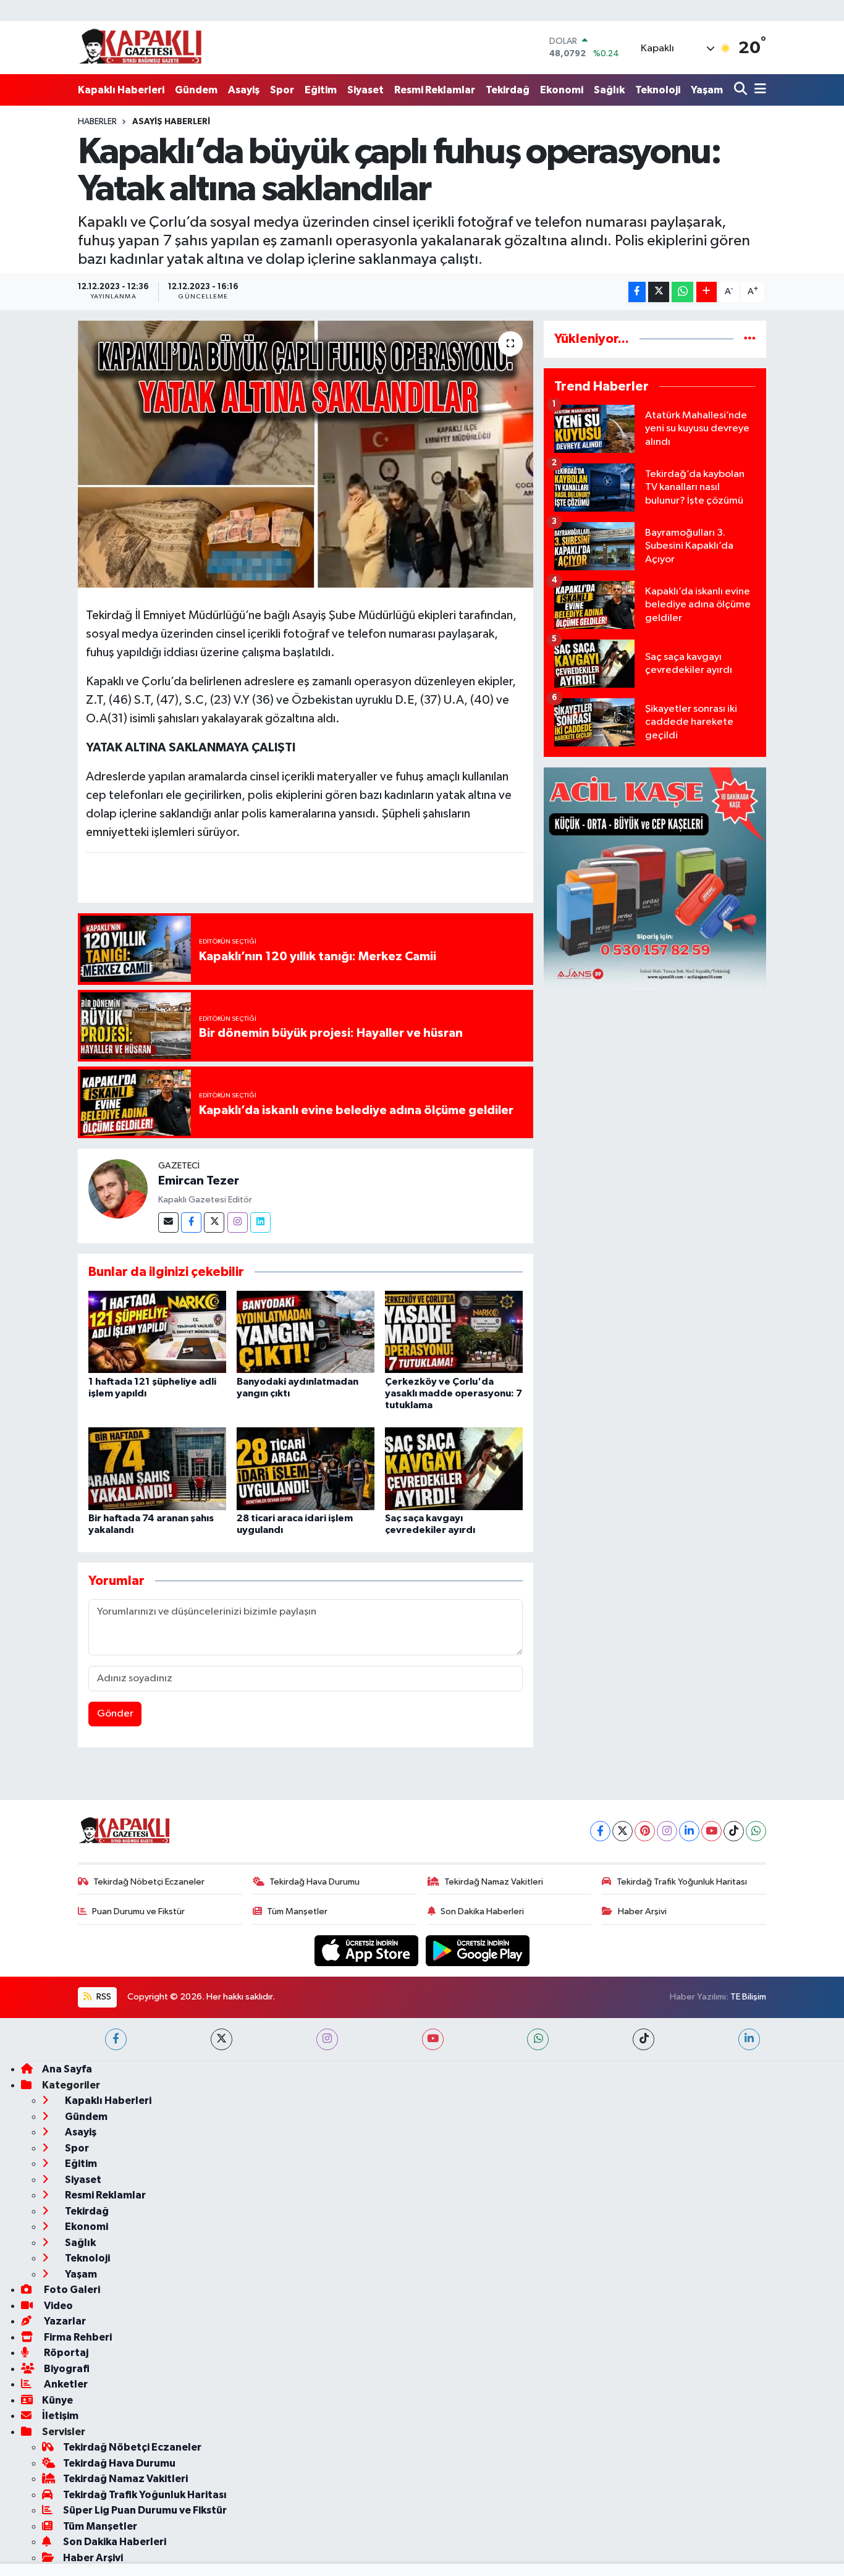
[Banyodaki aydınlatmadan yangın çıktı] (306, 1331)
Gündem (196, 90)
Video (57, 2306)
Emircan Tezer (199, 1181)
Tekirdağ (508, 90)
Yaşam (707, 90)
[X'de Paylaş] (659, 292)
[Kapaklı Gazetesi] (140, 47)
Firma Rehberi (77, 2337)
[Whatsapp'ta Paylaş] (682, 292)
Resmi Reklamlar (435, 90)
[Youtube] (711, 1831)
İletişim (60, 2416)
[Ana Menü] (758, 90)
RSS (103, 1997)
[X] (622, 1831)
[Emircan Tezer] (118, 1189)
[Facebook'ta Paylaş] (637, 292)
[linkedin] (749, 2039)
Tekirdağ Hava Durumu (314, 1882)
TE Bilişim (748, 1997)
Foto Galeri (71, 2290)
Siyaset (365, 90)
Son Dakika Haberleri (482, 1911)
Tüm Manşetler (297, 1911)
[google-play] (478, 1950)
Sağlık (609, 90)
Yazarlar (64, 2321)
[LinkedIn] (689, 1831)
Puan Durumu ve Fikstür (138, 1911)
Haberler (97, 122)
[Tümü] (750, 339)
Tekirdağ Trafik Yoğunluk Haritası (682, 1882)
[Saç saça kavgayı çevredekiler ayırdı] (454, 1468)
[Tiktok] (734, 1831)
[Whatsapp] (756, 1831)
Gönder (115, 1714)
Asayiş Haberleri (171, 122)
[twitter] (222, 2039)
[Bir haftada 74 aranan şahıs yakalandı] (157, 1468)
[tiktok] (644, 2039)
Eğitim (321, 90)
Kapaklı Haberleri (121, 90)
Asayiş (244, 90)
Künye (57, 2400)
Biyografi (66, 2369)
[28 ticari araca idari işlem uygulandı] (306, 1468)
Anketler (65, 2384)
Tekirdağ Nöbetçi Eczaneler (149, 1882)
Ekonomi (562, 90)
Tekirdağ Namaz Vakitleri (494, 1882)
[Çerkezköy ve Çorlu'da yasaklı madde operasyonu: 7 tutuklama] (454, 1331)
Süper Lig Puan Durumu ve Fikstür (145, 2510)
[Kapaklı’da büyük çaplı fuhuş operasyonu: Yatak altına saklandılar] (306, 454)
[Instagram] (238, 1223)
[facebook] (116, 2039)
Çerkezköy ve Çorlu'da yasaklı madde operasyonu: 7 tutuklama (454, 1393)
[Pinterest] (645, 1831)
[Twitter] (214, 1223)
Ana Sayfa (67, 2069)
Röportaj (65, 2353)
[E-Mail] (168, 1223)
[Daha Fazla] (707, 292)
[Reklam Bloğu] (655, 878)
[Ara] (742, 90)
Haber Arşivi (642, 1911)
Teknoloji (658, 90)
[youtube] (433, 2039)
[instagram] (327, 2039)
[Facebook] (191, 1223)
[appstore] (368, 1950)
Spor (282, 90)
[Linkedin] (260, 1223)
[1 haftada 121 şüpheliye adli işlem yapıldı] (157, 1331)
